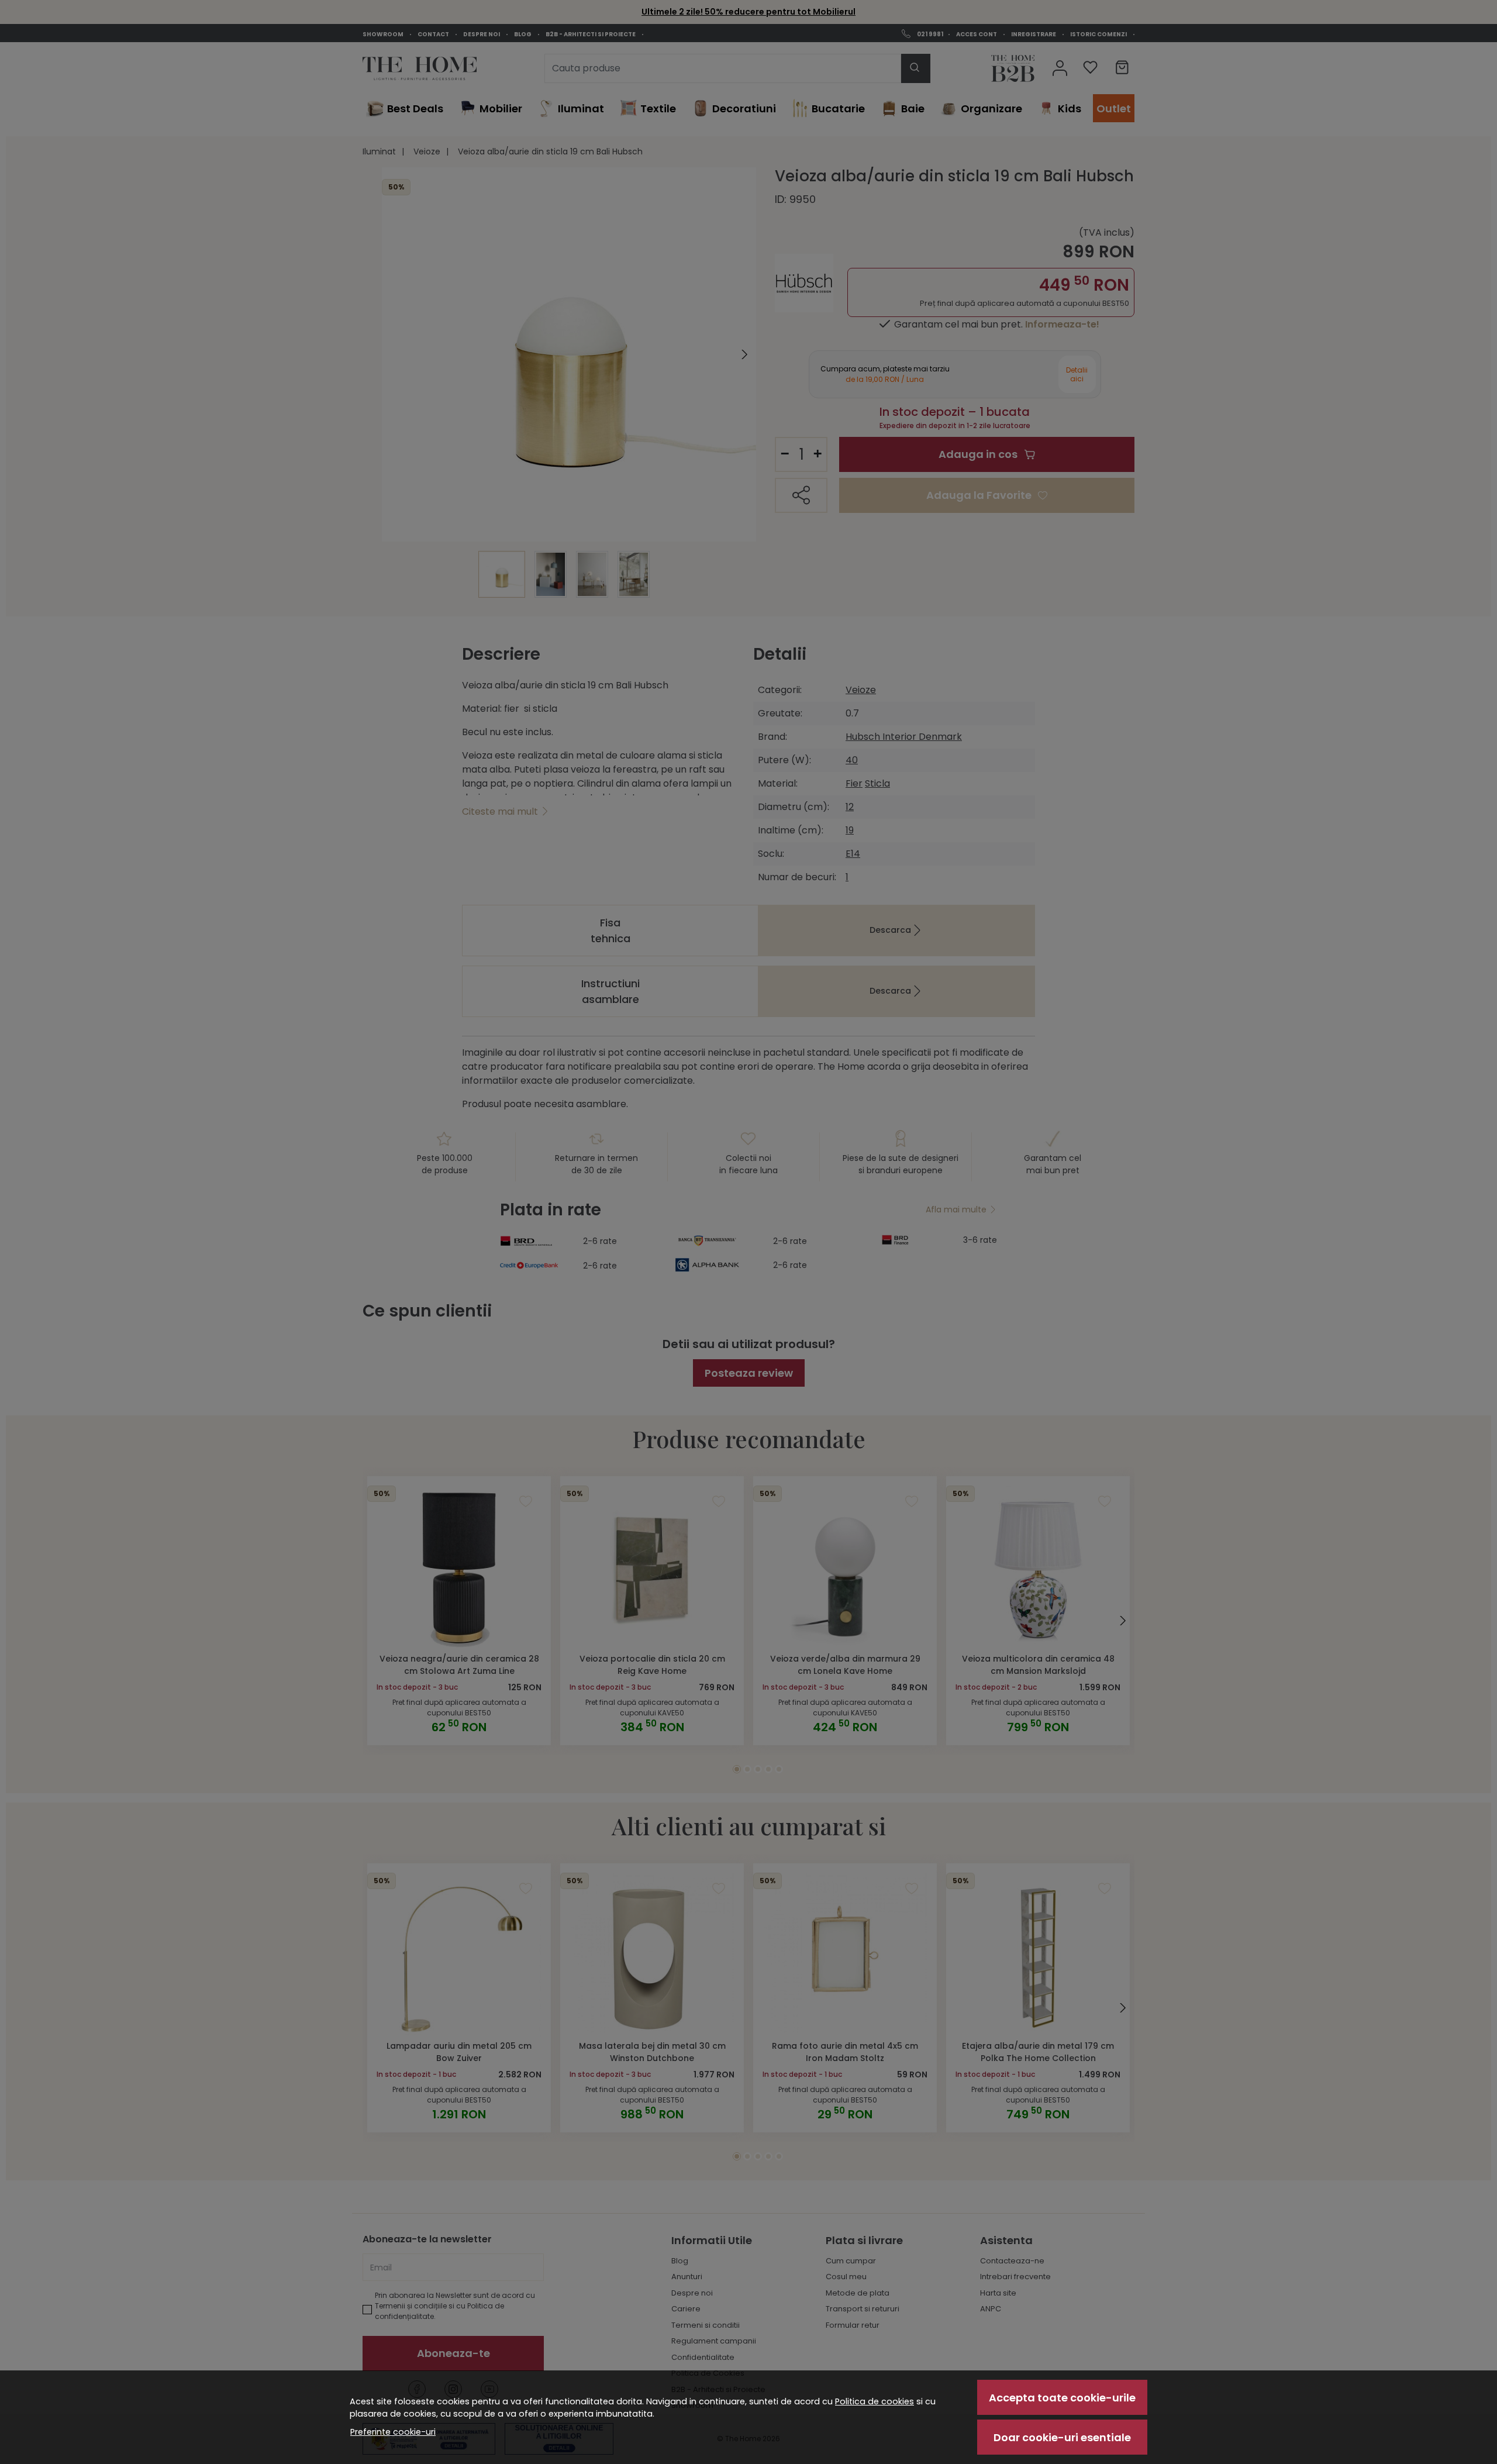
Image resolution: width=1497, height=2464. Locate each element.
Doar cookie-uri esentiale (1062, 2437)
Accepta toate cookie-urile (1062, 2398)
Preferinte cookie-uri (393, 2432)
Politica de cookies (875, 2401)
